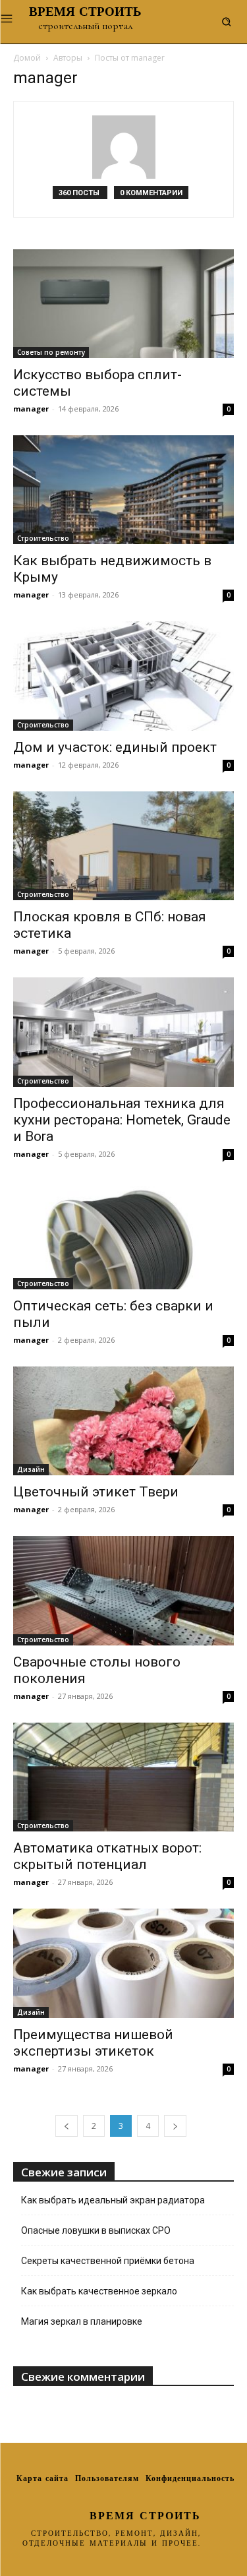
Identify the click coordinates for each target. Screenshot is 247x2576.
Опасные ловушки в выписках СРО (96, 2230)
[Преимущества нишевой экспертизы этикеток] (123, 1963)
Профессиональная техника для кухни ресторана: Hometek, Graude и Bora (122, 1120)
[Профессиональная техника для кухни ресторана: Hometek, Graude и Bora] (123, 1032)
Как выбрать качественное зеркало (99, 2291)
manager (31, 409)
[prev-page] (67, 2126)
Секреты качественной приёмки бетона (108, 2261)
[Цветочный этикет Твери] (123, 1421)
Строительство (43, 538)
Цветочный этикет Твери (96, 1492)
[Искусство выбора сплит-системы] (123, 304)
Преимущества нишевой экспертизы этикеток (93, 2043)
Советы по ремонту (51, 352)
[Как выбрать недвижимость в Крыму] (123, 490)
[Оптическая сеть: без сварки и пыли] (123, 1235)
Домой (27, 58)
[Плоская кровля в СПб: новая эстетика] (123, 846)
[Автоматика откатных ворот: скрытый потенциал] (123, 1777)
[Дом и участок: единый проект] (123, 676)
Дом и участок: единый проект (115, 747)
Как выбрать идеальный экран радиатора (113, 2200)
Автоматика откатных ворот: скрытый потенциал (107, 1856)
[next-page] (175, 2126)
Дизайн (31, 1469)
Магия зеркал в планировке (82, 2321)
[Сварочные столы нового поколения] (123, 1590)
